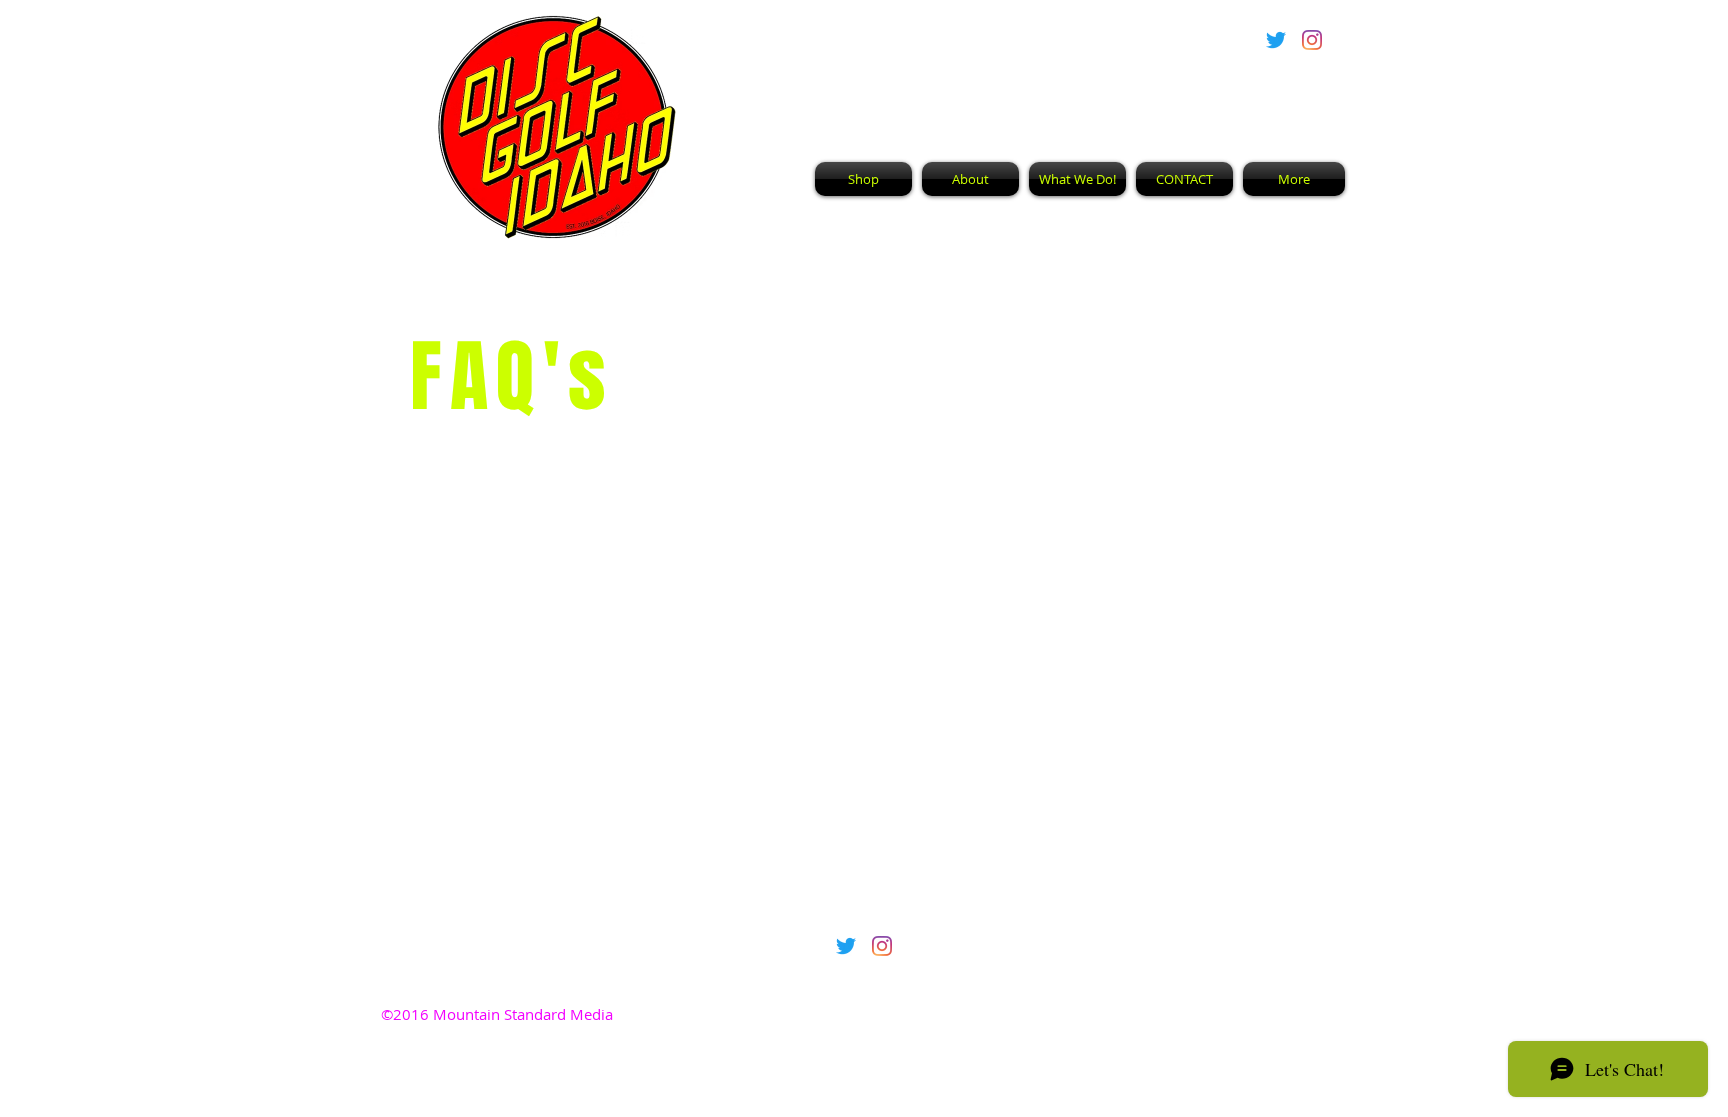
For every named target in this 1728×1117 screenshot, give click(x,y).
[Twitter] (1276, 40)
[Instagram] (1312, 40)
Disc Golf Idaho (966, 81)
